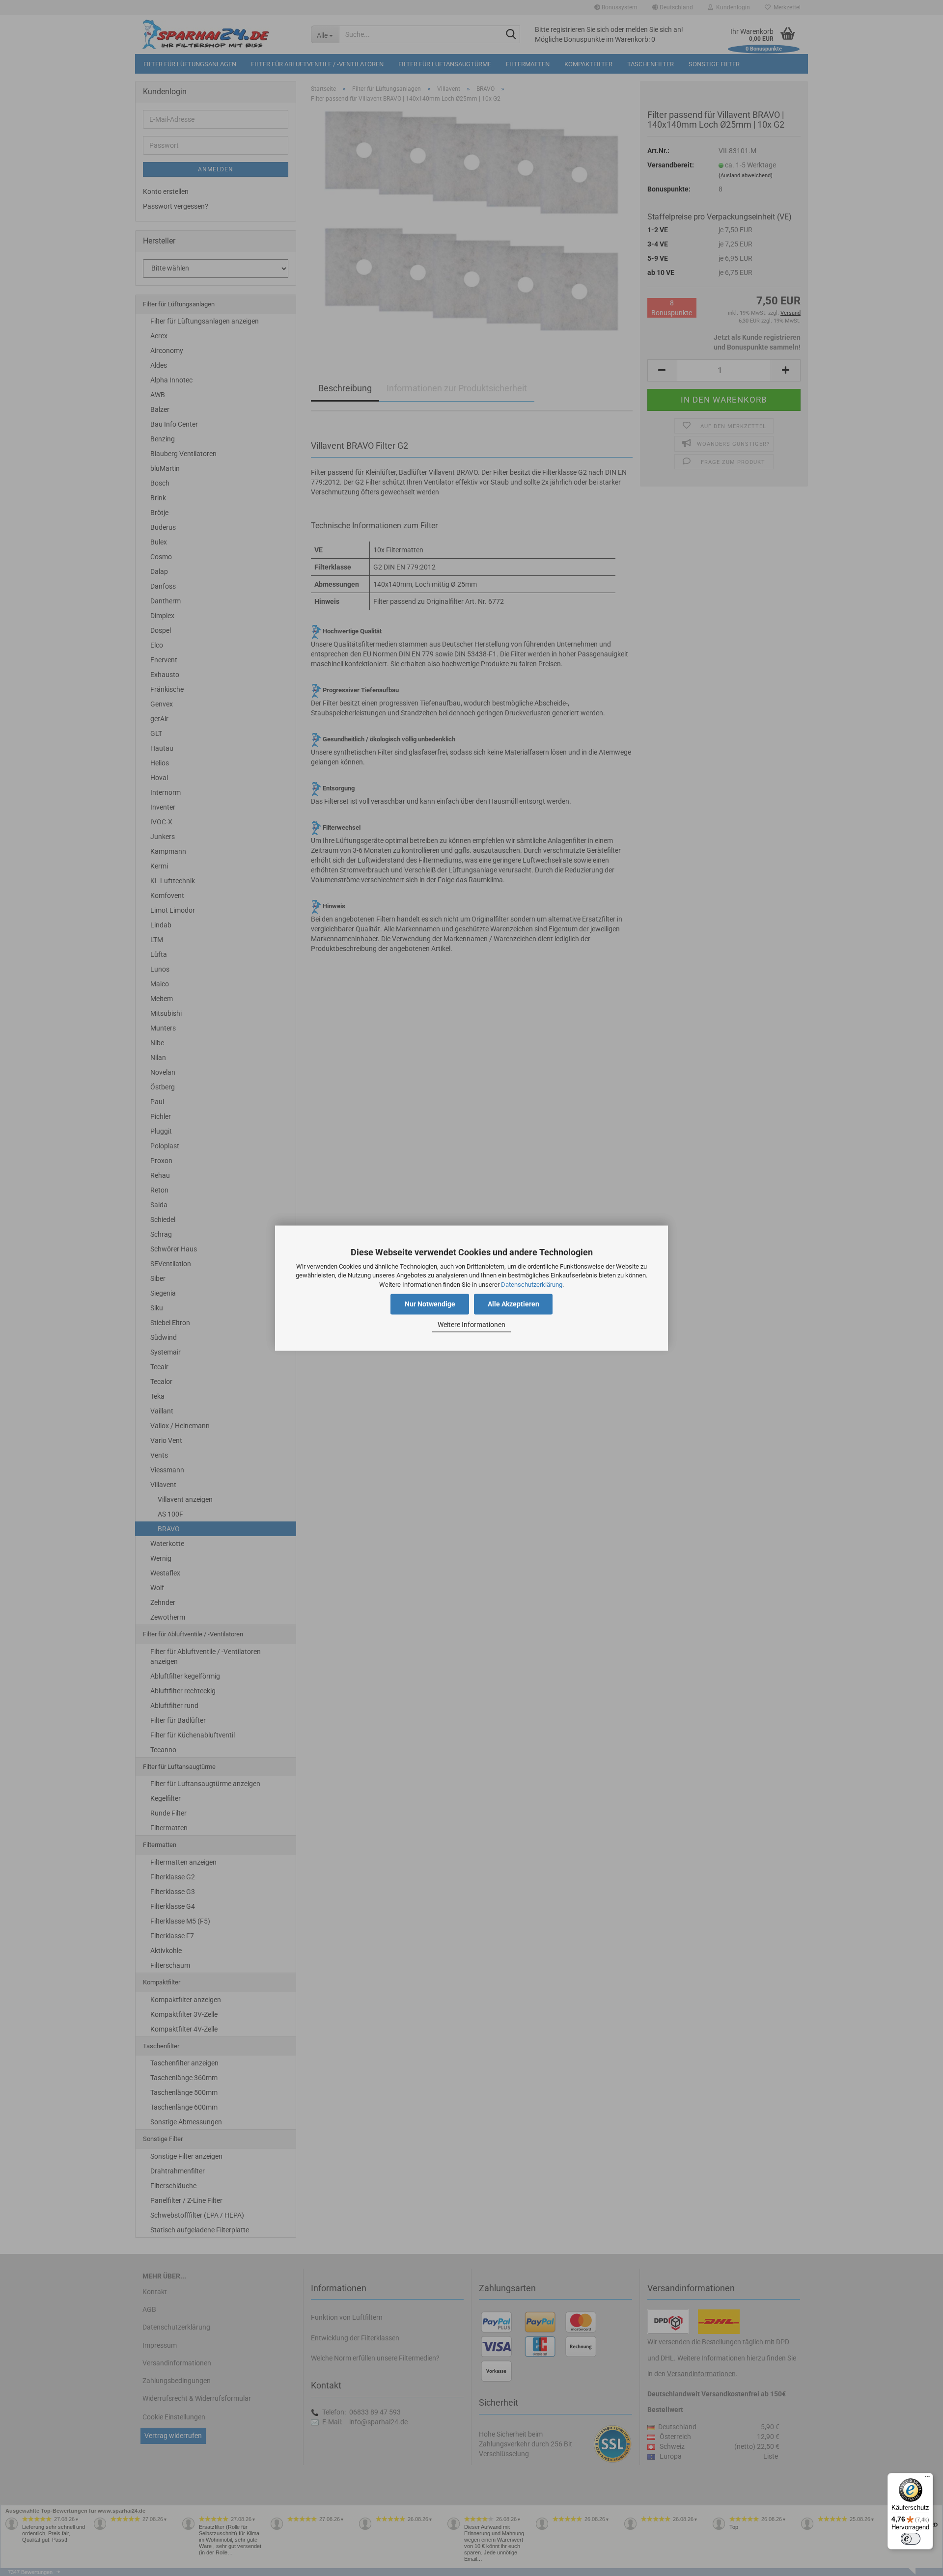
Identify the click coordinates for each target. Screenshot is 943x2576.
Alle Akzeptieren (513, 1304)
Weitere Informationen (471, 1325)
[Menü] (927, 2479)
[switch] (911, 2539)
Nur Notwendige (430, 1304)
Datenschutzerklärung (532, 1285)
